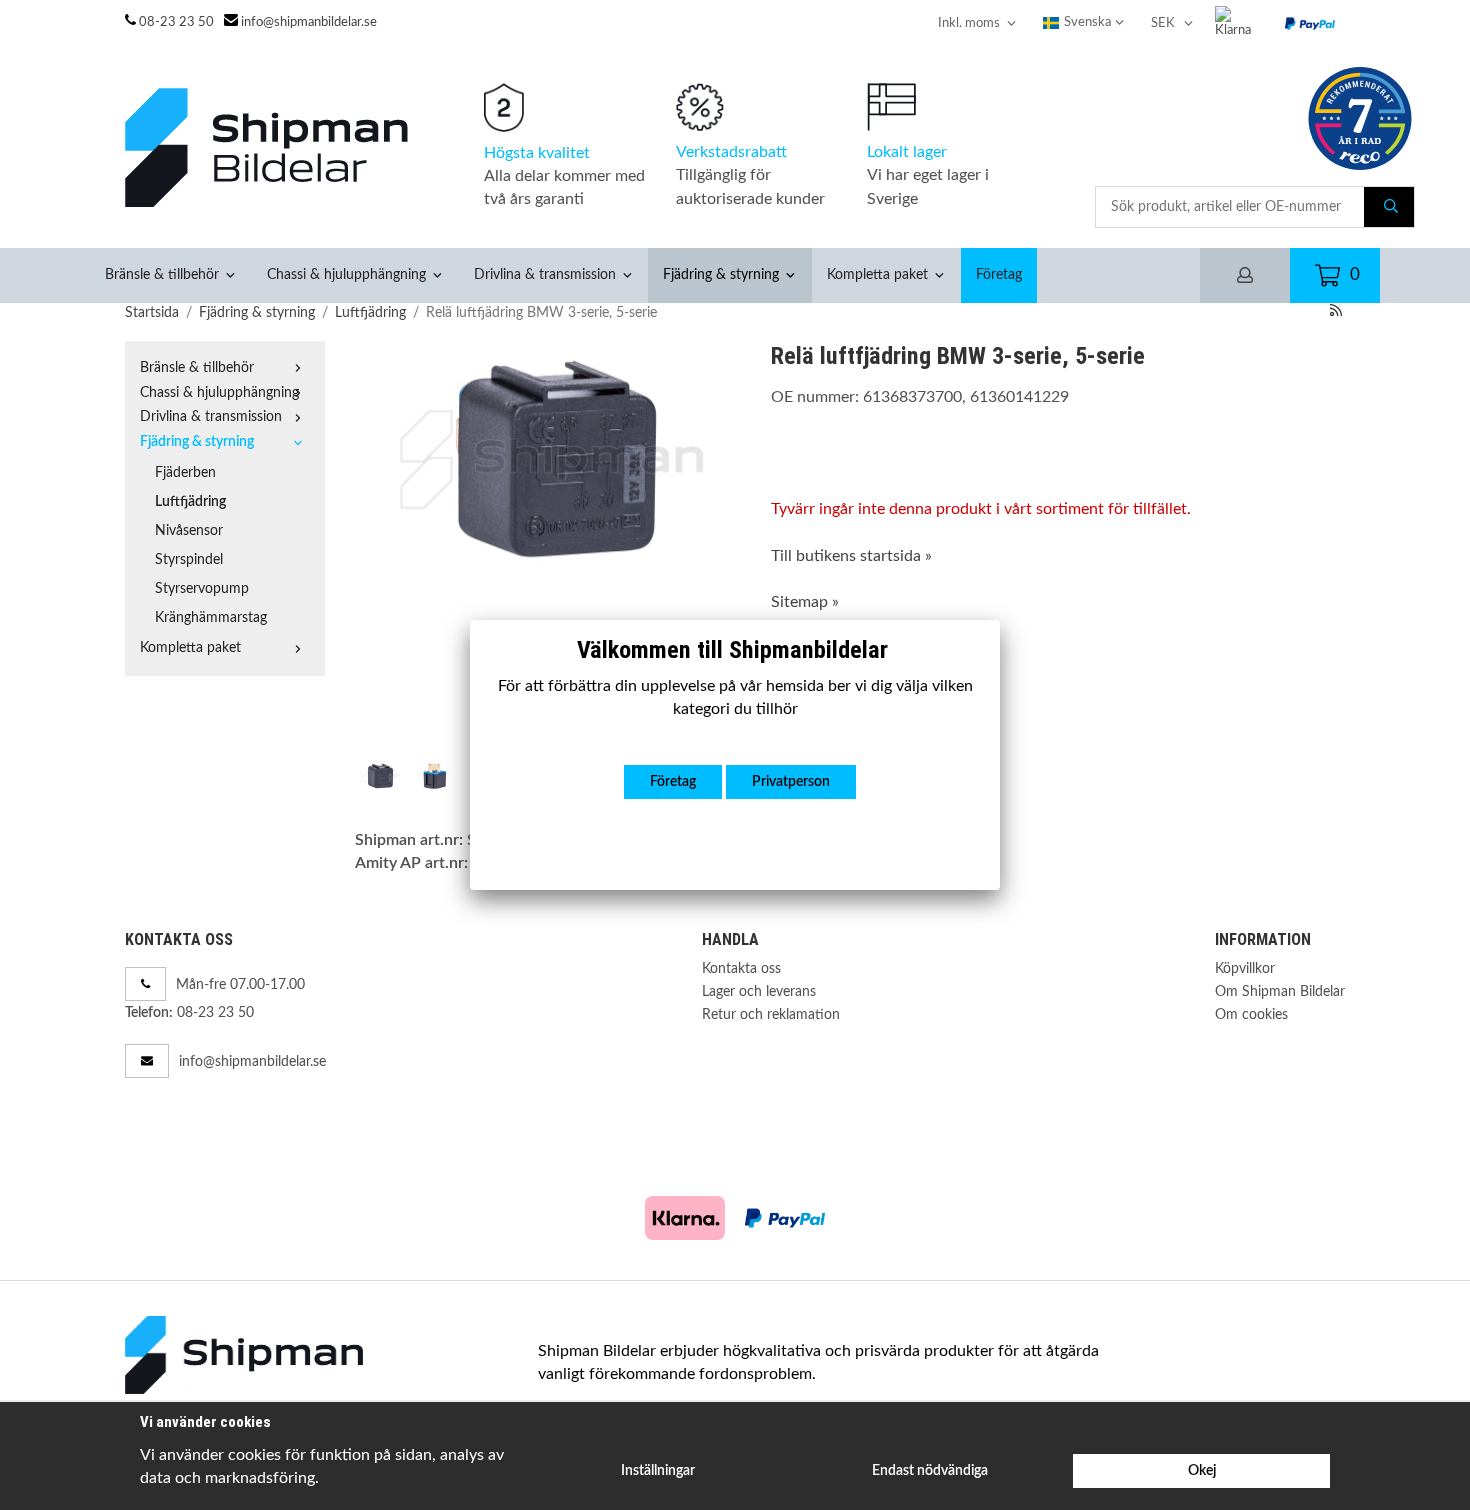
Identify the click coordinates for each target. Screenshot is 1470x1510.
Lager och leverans (759, 991)
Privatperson (791, 781)
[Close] (1000, 620)
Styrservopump (202, 588)
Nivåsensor (189, 530)
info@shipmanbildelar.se (309, 22)
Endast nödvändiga (930, 1470)
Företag (999, 274)
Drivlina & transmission (545, 274)
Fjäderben (185, 472)
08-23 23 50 (176, 22)
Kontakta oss (741, 968)
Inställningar (658, 1470)
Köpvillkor (1245, 968)
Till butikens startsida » (851, 556)
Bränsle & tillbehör (162, 274)
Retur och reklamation (771, 1014)
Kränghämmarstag (211, 617)
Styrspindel (189, 559)
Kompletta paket (877, 274)
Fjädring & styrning (721, 274)
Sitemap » (805, 602)
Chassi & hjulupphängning (346, 274)
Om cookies (1251, 1014)
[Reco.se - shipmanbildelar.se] (1360, 118)
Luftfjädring (190, 501)
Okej (1202, 1470)
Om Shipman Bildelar (1280, 991)
